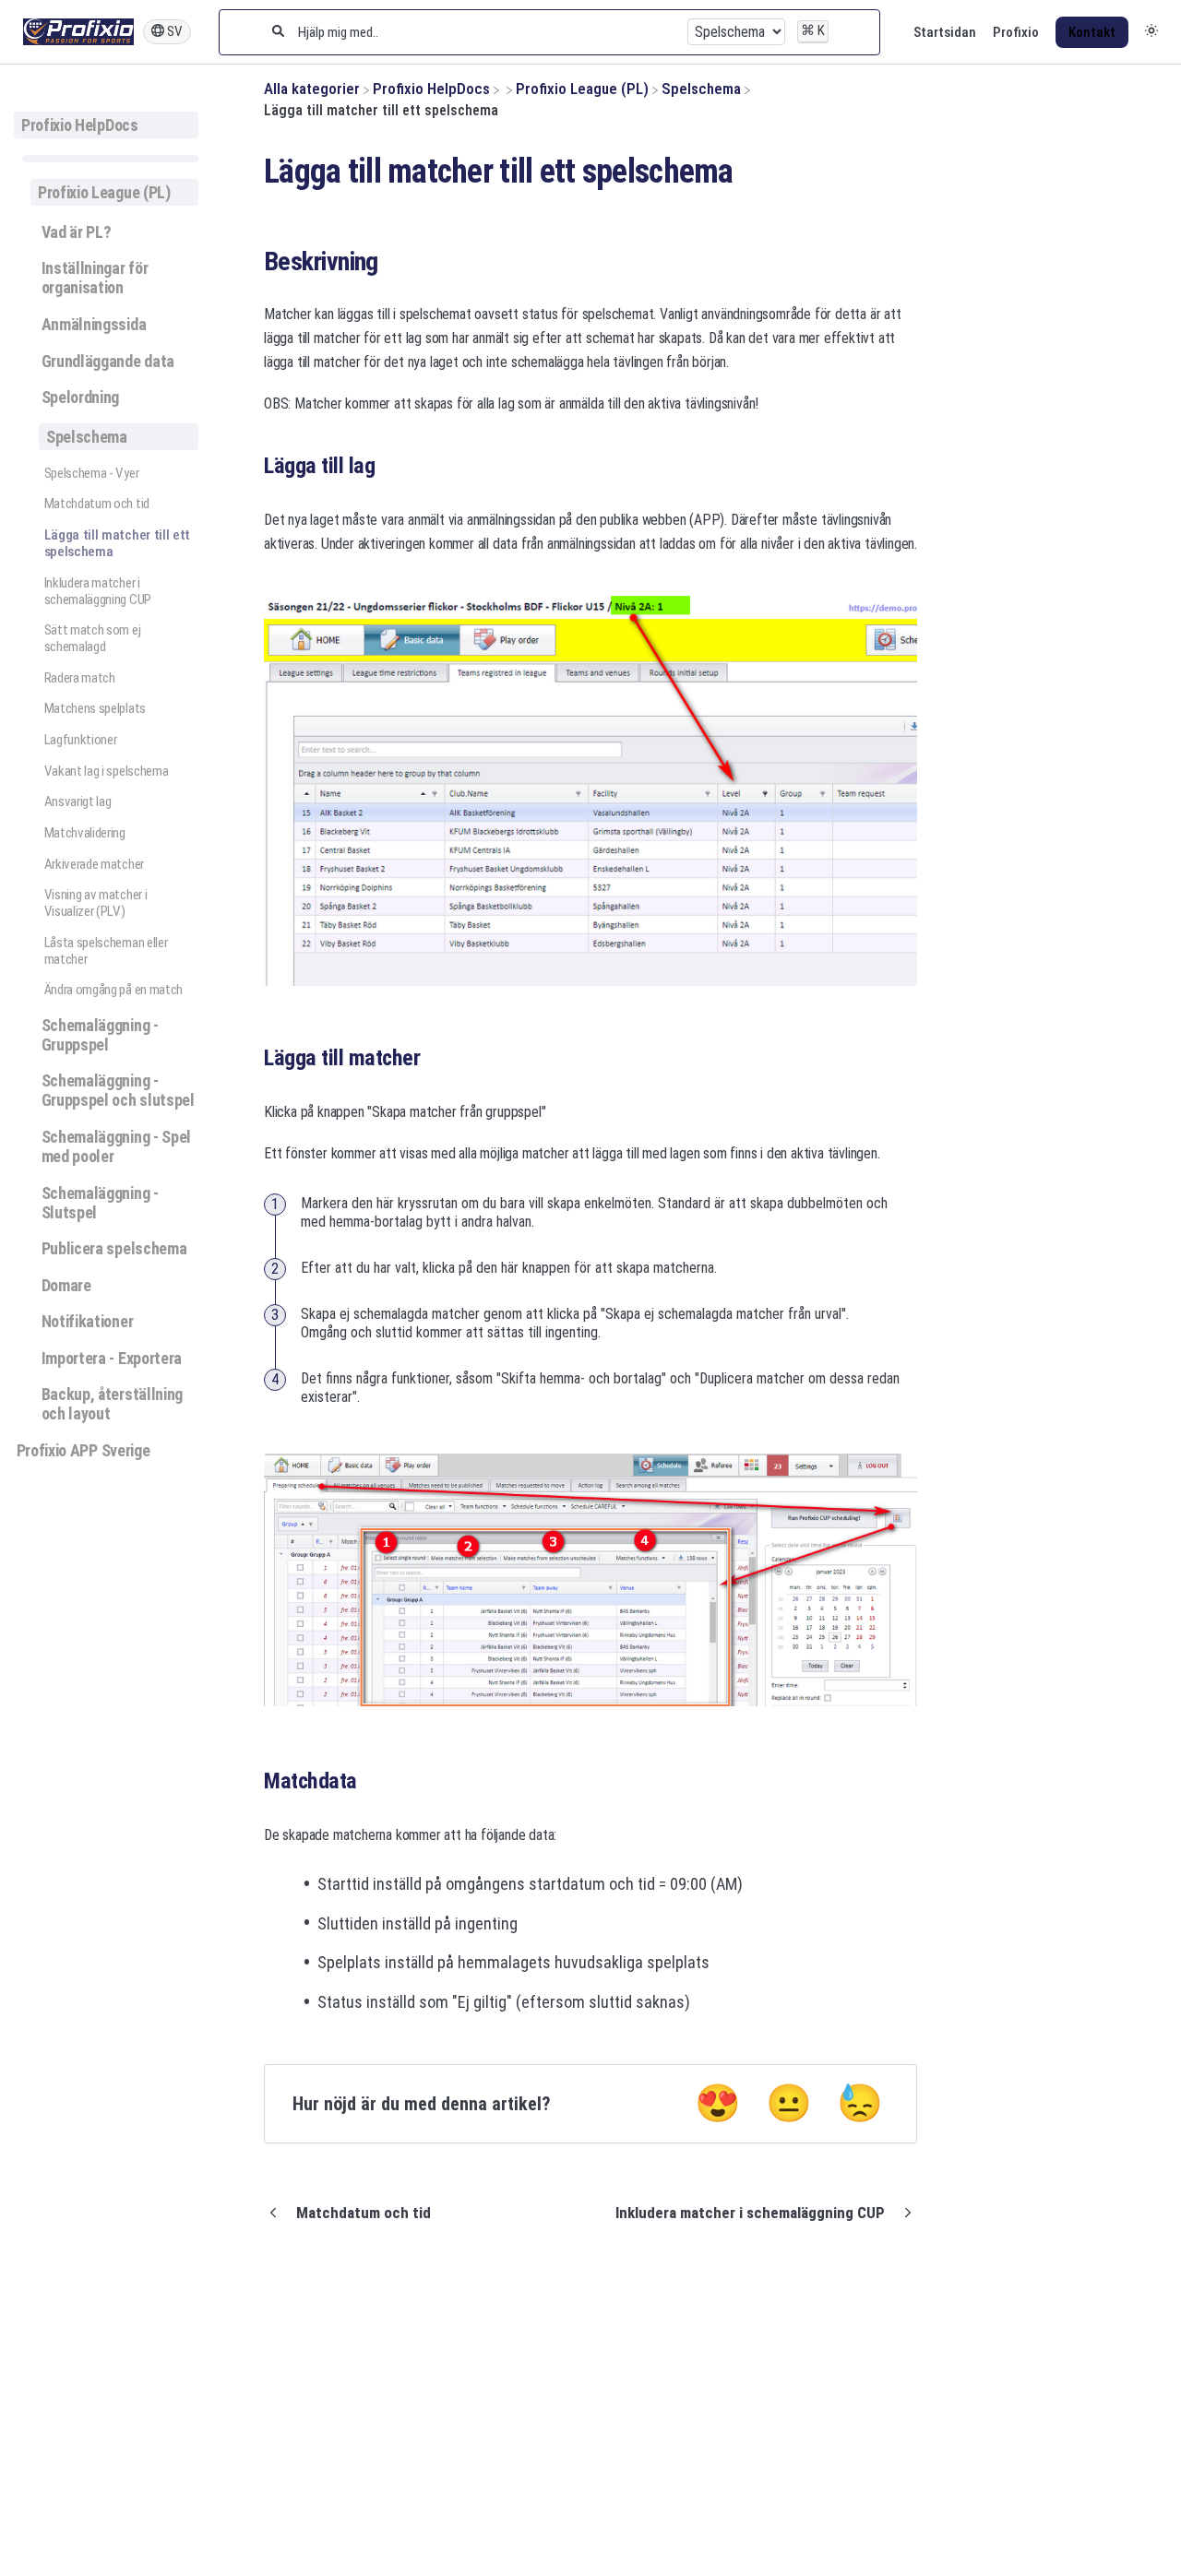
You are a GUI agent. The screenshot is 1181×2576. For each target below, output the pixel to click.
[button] (1151, 32)
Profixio (1016, 32)
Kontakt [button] (1092, 32)
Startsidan (945, 32)
